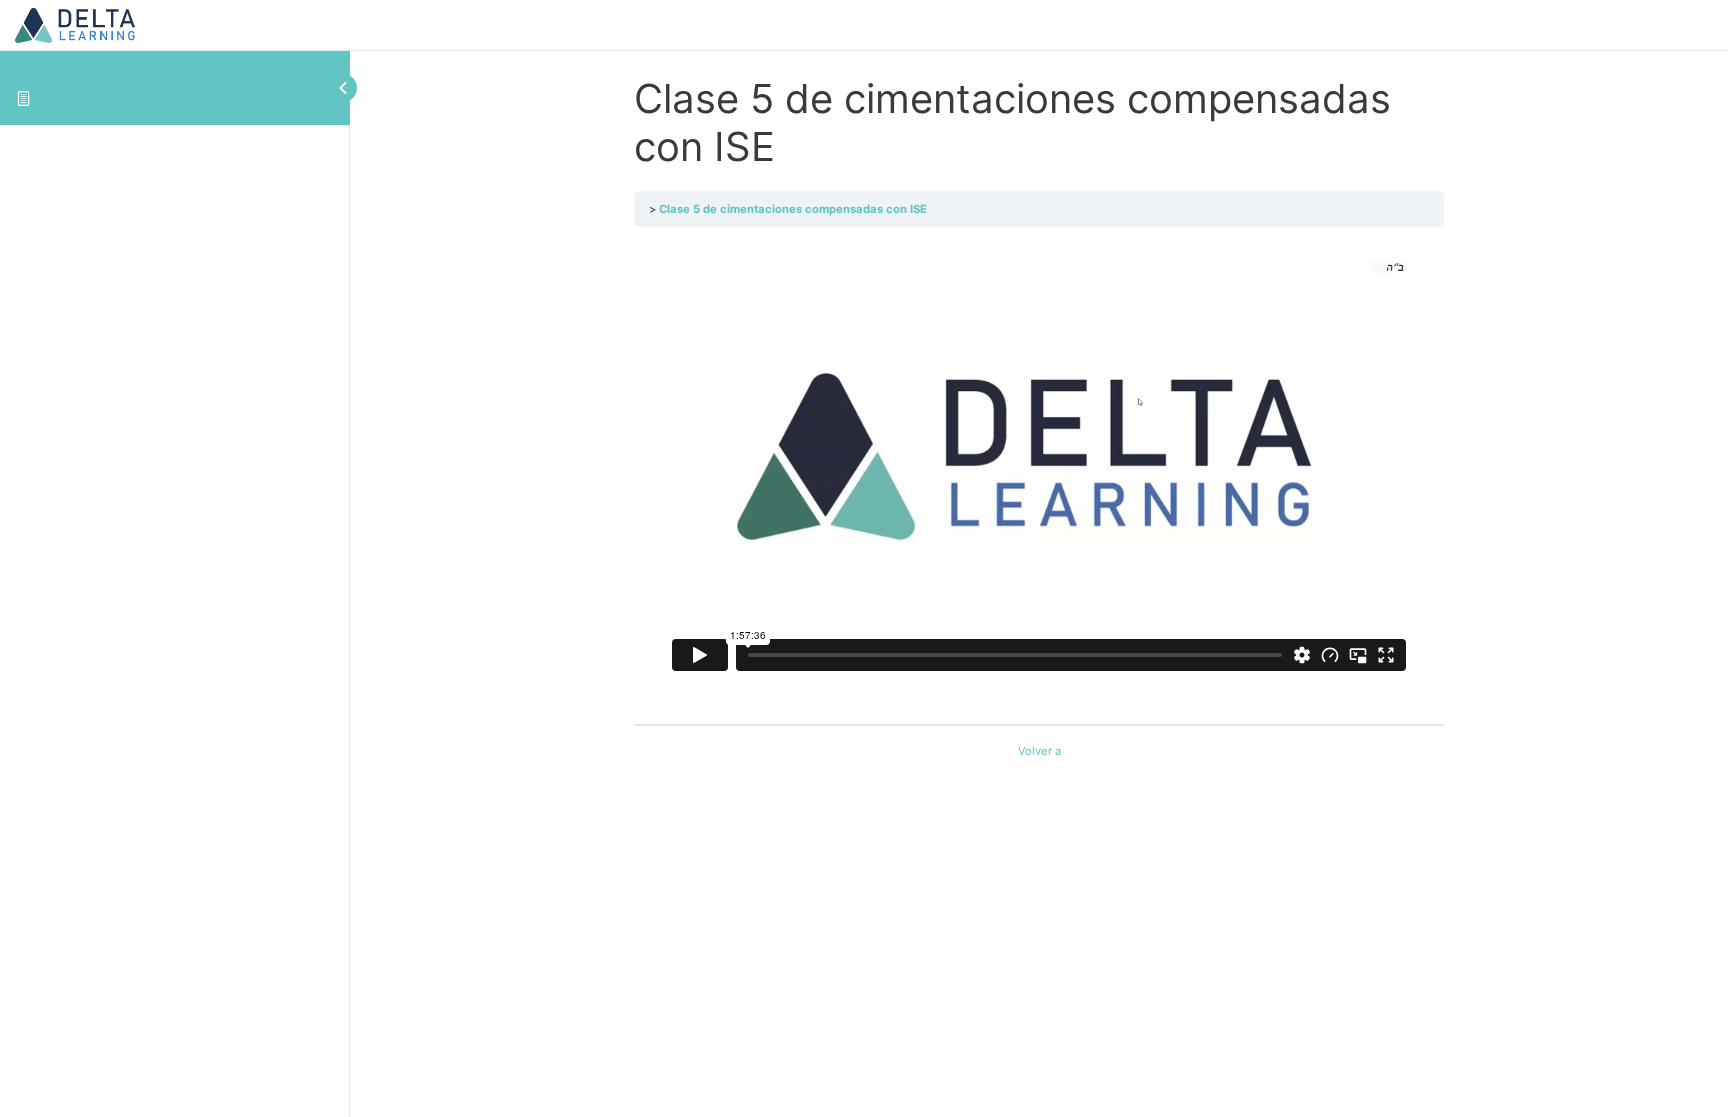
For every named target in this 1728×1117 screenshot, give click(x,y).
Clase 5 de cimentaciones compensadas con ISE (793, 209)
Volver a (1039, 751)
